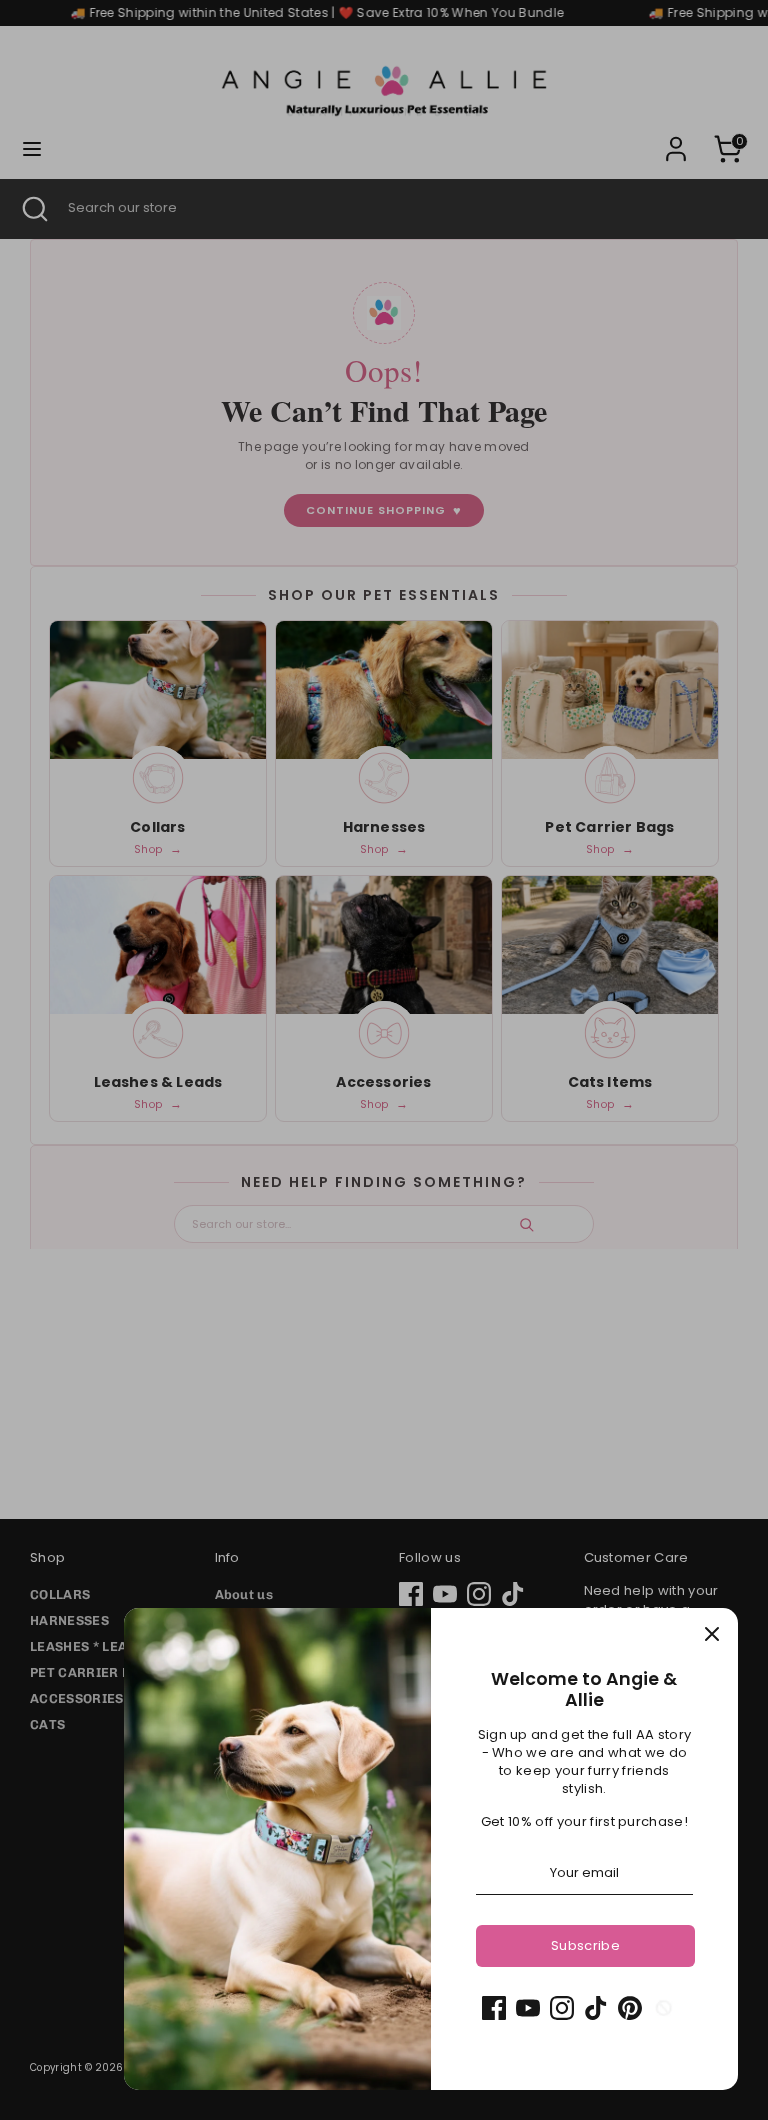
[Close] (712, 1634)
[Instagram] (562, 2008)
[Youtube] (528, 2008)
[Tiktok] (596, 2008)
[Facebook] (494, 2008)
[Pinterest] (630, 2008)
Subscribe (585, 1945)
